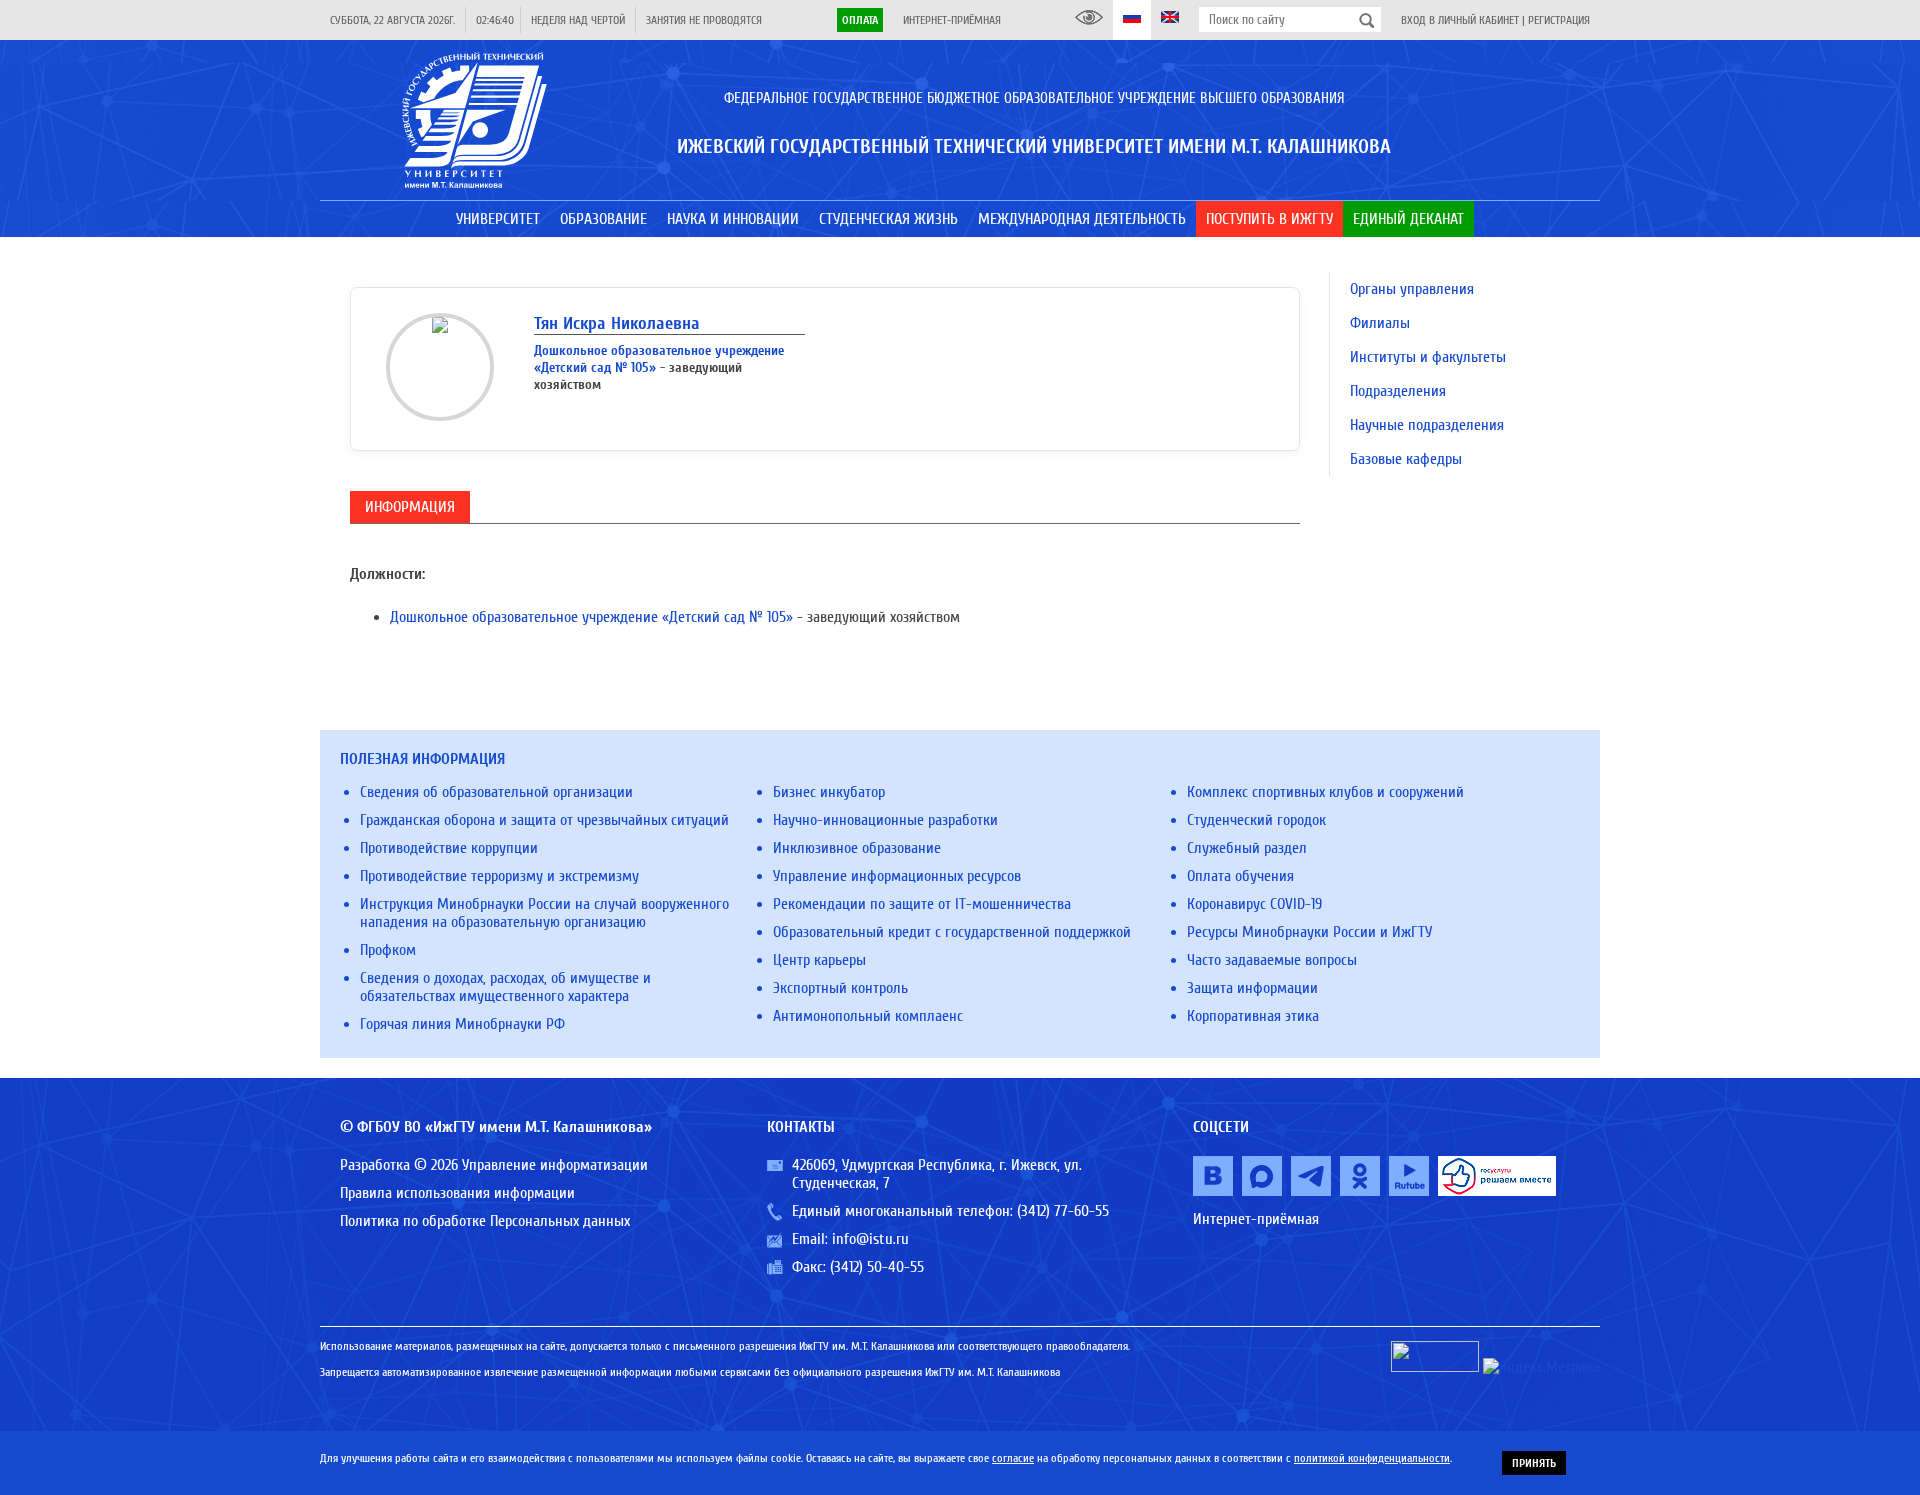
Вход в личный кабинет (1460, 20)
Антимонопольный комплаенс (868, 1016)
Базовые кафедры (1406, 459)
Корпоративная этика (1253, 1016)
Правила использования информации (457, 1193)
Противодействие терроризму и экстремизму (499, 876)
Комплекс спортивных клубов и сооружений (1325, 792)
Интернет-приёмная (952, 20)
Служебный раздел (1247, 848)
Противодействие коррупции (449, 848)
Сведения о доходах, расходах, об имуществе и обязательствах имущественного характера (505, 987)
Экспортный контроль (840, 988)
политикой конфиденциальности (1372, 1458)
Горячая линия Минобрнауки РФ (462, 1024)
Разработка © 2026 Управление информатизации (494, 1165)
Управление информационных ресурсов (897, 876)
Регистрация (1559, 20)
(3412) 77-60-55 (1063, 1211)
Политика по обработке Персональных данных (485, 1221)
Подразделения (1398, 391)
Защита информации (1252, 988)
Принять (1534, 1463)
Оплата (860, 20)
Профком (388, 950)
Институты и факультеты (1428, 357)
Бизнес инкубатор (829, 792)
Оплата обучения (1240, 876)
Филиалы (1380, 323)
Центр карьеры (819, 960)
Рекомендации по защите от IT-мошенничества (922, 904)
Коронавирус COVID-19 (1254, 904)
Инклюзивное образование (857, 848)
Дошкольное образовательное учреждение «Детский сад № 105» (591, 617)
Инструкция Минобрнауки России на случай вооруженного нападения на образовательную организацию (544, 913)
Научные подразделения (1427, 425)
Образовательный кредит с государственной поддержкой (952, 932)
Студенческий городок (1256, 820)
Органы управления (1412, 289)
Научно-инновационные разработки (885, 820)
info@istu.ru (870, 1239)
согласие (1013, 1458)
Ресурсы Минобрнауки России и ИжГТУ (1309, 932)
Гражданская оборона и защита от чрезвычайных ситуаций (544, 820)
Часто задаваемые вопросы (1272, 960)
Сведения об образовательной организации (496, 792)
